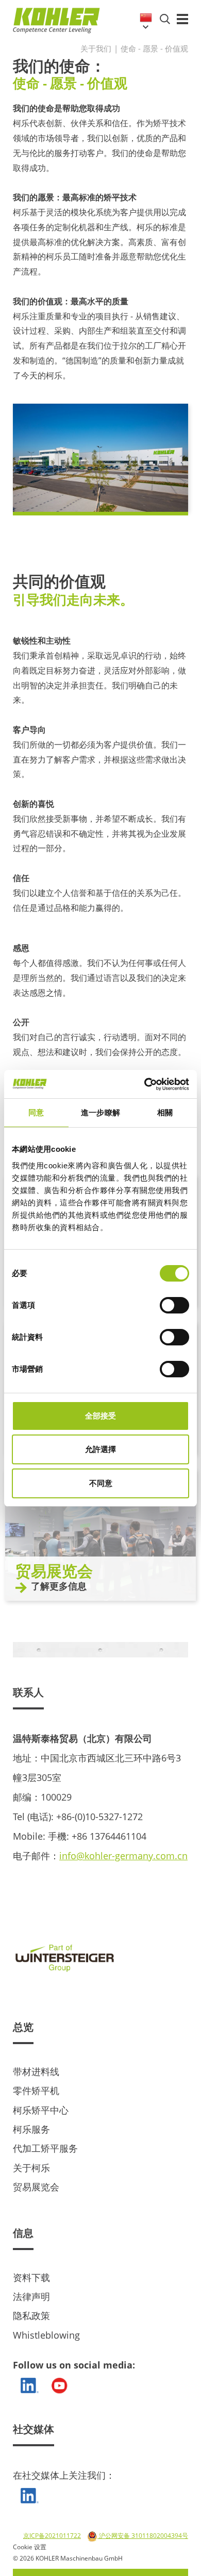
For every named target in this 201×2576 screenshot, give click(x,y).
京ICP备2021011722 (52, 2536)
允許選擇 (100, 1449)
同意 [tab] (36, 1112)
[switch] (174, 1305)
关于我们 (96, 48)
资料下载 (31, 2277)
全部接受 (100, 1416)
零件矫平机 (36, 2090)
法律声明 (31, 2296)
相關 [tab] (165, 1112)
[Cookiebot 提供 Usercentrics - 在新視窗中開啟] (145, 1084)
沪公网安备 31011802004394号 (143, 2536)
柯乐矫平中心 (41, 2110)
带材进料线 (36, 2071)
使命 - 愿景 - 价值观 (154, 48)
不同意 (101, 1483)
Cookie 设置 (30, 2547)
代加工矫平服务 (45, 2148)
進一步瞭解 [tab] (100, 1112)
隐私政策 (31, 2315)
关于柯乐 (31, 2168)
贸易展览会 (36, 2187)
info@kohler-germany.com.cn (123, 1856)
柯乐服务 (31, 2129)
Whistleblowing (46, 2335)
